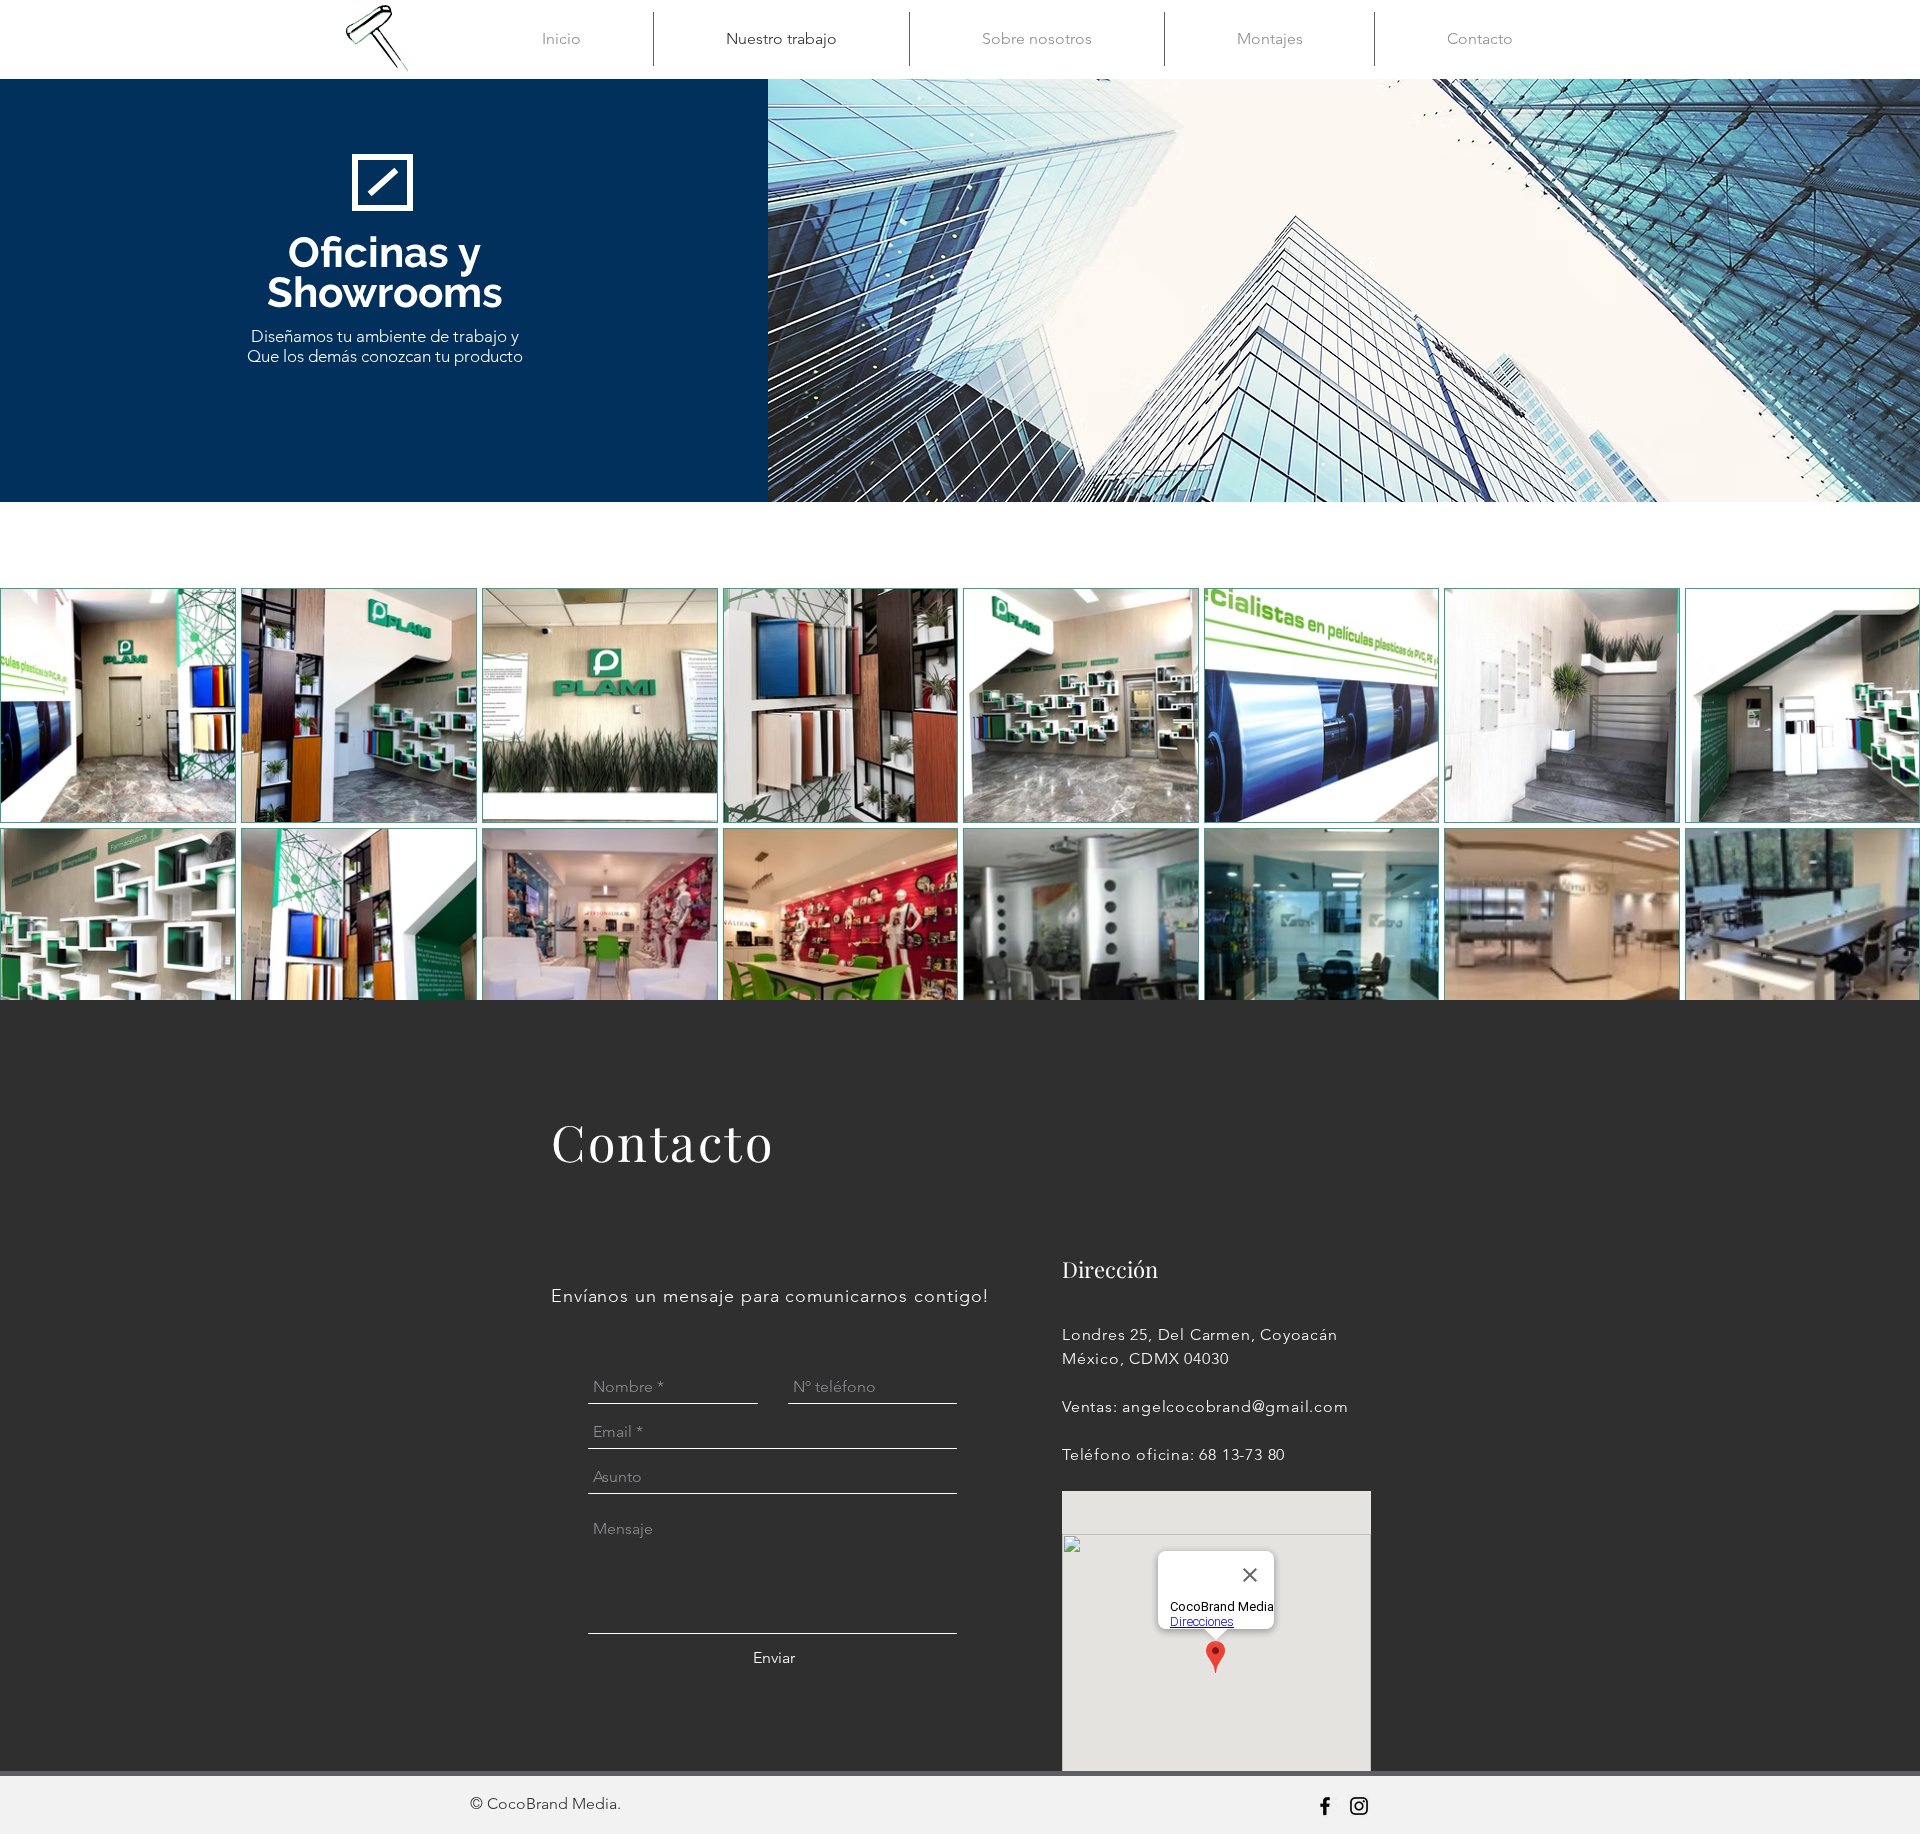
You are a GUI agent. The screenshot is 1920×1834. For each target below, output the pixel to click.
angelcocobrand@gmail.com (1235, 1406)
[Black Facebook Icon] (1325, 1806)
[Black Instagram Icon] (1359, 1806)
